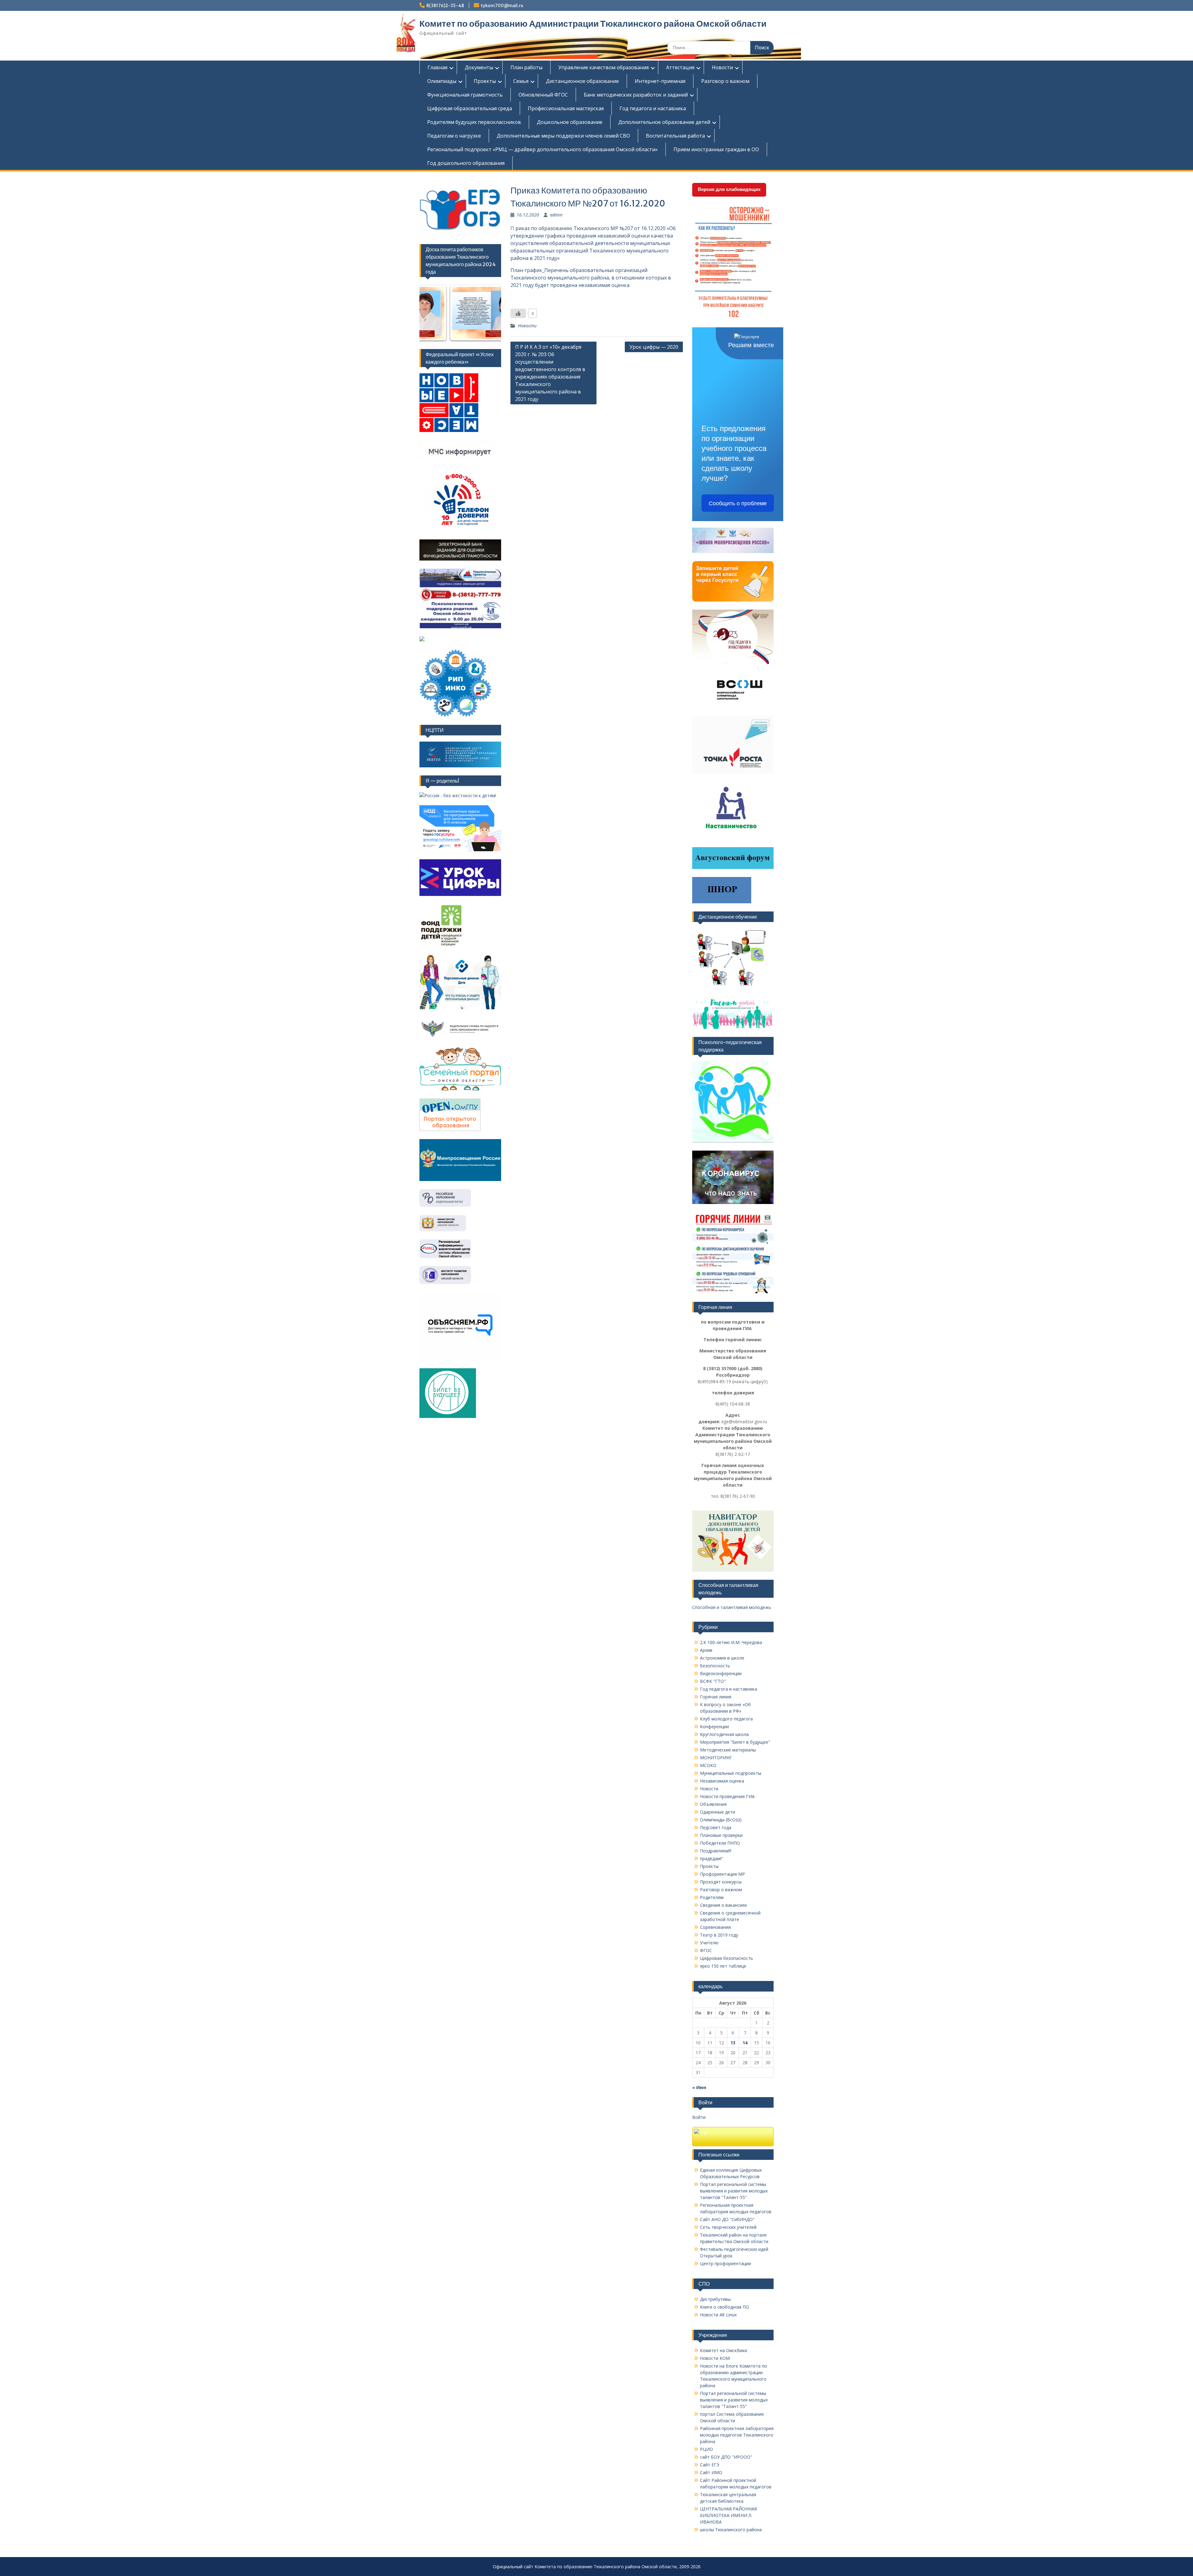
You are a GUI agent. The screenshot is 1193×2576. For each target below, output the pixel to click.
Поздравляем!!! (716, 1851)
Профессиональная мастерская (566, 108)
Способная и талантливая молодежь (732, 1607)
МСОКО (708, 1765)
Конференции (714, 1726)
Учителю (709, 1943)
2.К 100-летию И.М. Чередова (731, 1642)
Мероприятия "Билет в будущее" (735, 1742)
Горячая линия (716, 1697)
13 (733, 2043)
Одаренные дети (718, 1812)
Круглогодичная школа (724, 1734)
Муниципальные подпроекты (731, 1773)
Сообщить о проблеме (738, 503)
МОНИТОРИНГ (716, 1758)
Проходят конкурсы (721, 1882)
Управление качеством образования (603, 67)
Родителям (712, 1897)
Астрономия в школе (722, 1658)
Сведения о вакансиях (723, 1905)
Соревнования (715, 1927)
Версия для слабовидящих (729, 189)
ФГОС (706, 1950)
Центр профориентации (725, 2263)
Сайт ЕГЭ (710, 2465)
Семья (521, 81)
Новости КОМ (715, 2358)
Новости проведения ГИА (727, 1796)
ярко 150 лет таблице (723, 1966)
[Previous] (432, 313)
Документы (479, 67)
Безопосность (715, 1666)
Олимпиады (442, 81)
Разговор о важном (725, 81)
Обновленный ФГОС (543, 95)
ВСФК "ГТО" (713, 1681)
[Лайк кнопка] (518, 313)
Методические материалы (728, 1750)
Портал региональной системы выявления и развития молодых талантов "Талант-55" (734, 2191)
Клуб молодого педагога (726, 1719)
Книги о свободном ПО (724, 2307)
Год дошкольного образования (466, 163)
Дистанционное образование (582, 81)
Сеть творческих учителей (728, 2227)
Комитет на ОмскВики (724, 2350)
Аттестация (680, 67)
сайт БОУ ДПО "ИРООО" (726, 2457)
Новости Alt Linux (718, 2315)
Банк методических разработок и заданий (636, 95)
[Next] (488, 313)
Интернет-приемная (660, 81)
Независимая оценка (722, 1781)
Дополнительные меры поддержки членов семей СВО (563, 136)
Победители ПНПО (720, 1843)
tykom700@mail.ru (502, 6)
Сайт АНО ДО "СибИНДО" (727, 2219)
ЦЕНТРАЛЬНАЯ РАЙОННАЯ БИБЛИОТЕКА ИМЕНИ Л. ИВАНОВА (728, 2515)
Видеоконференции (721, 1673)
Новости (722, 67)
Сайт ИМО (711, 2472)
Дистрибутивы (715, 2299)
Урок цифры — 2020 (654, 347)
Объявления (713, 1804)
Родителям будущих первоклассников (474, 122)
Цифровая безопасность (727, 1958)
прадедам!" (712, 1858)
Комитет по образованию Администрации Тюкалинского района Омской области (593, 24)
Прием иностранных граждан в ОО (716, 149)
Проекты (485, 81)
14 (745, 2043)
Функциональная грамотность (465, 95)
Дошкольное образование (570, 122)
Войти (699, 2117)
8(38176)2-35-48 (445, 6)
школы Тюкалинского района (731, 2530)
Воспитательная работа (675, 136)
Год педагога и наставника (653, 108)
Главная (437, 67)
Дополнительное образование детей (664, 122)
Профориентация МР (722, 1874)
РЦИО (706, 2449)
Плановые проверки (721, 1835)
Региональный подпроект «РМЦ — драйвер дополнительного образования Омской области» (542, 149)
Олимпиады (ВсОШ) (721, 1820)
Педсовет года (716, 1827)
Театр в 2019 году (719, 1935)
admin (556, 215)
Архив (706, 1650)
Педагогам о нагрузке (454, 136)
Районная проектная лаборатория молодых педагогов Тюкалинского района (737, 2435)
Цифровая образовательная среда (470, 108)
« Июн (699, 2087)
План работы (526, 67)
